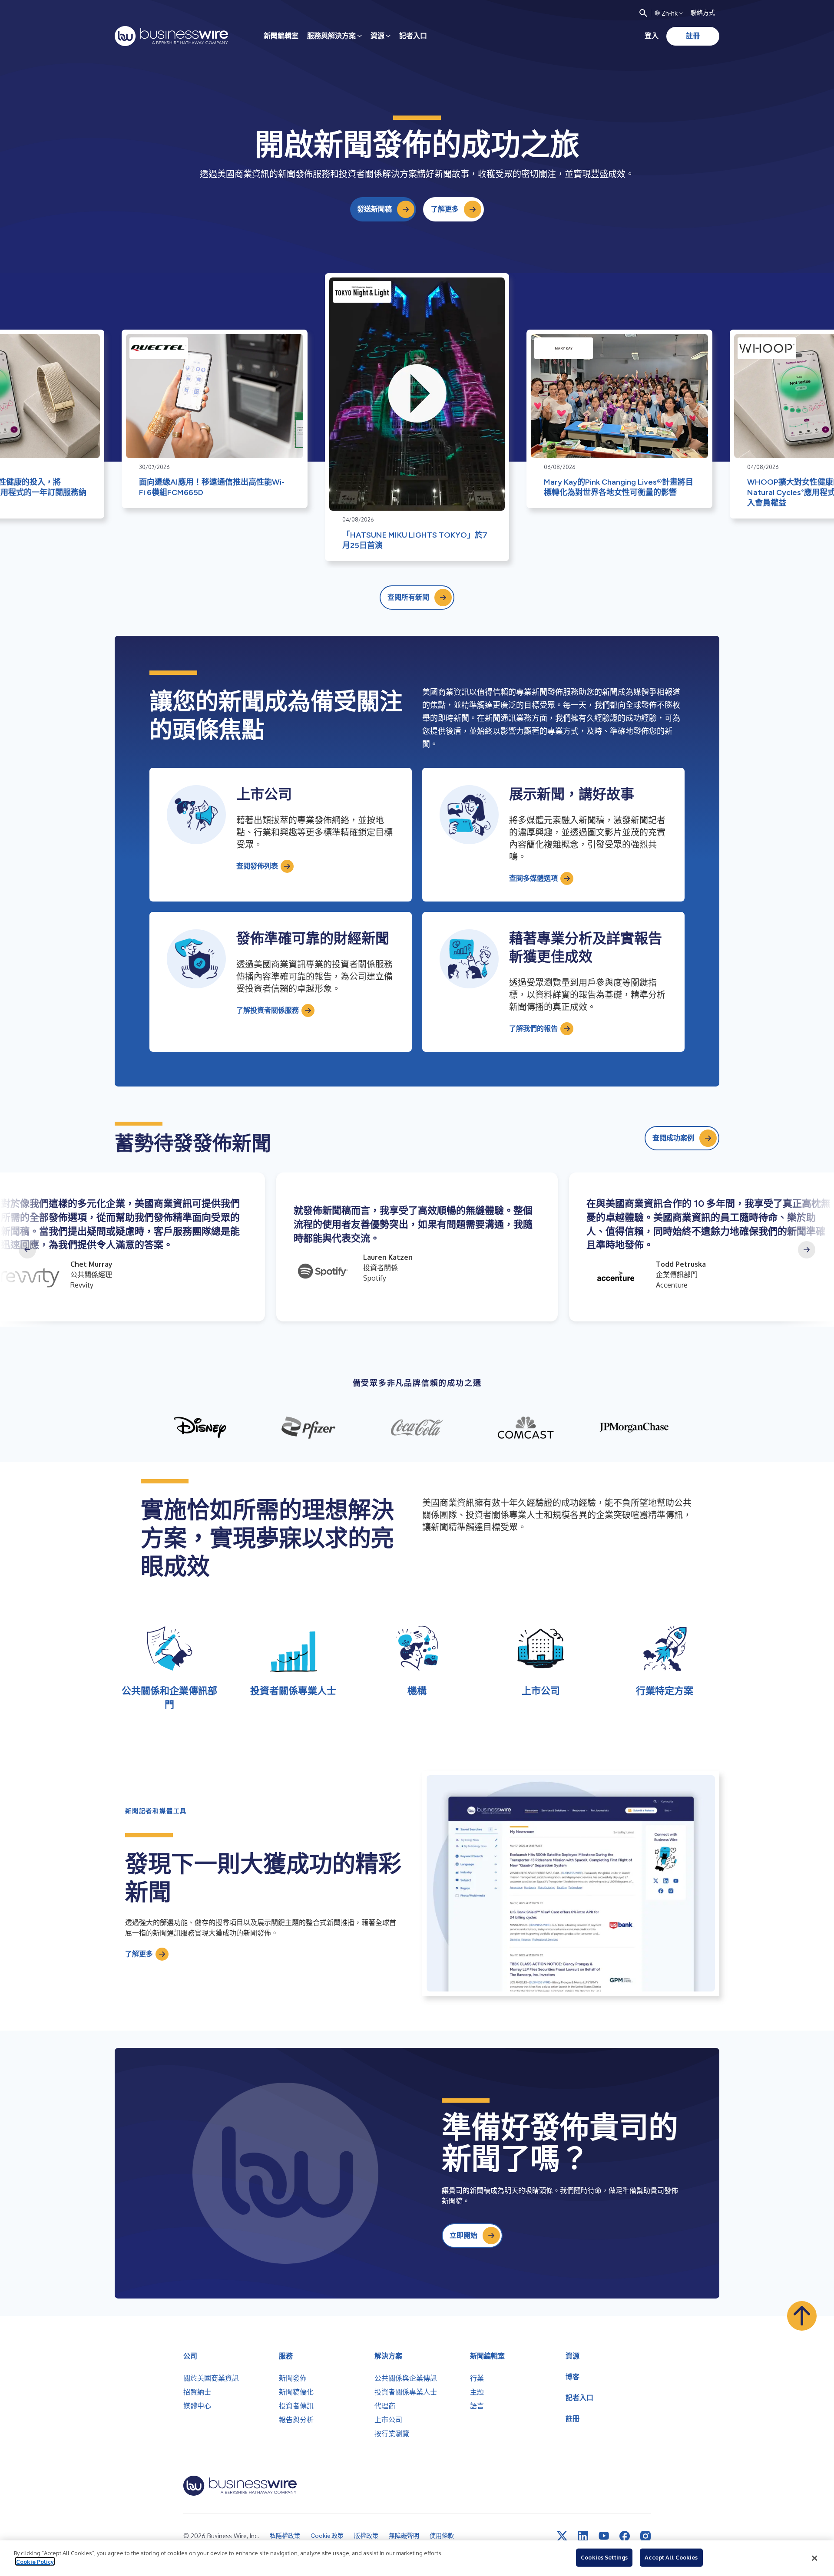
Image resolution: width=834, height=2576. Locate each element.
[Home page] (171, 36)
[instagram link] (645, 2536)
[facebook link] (625, 2536)
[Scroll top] (802, 2316)
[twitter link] (562, 2536)
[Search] (643, 13)
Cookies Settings (604, 2557)
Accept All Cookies (671, 2557)
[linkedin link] (583, 2536)
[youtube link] (604, 2536)
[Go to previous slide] (27, 1250)
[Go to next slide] (807, 1250)
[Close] (814, 2558)
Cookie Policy (35, 2561)
